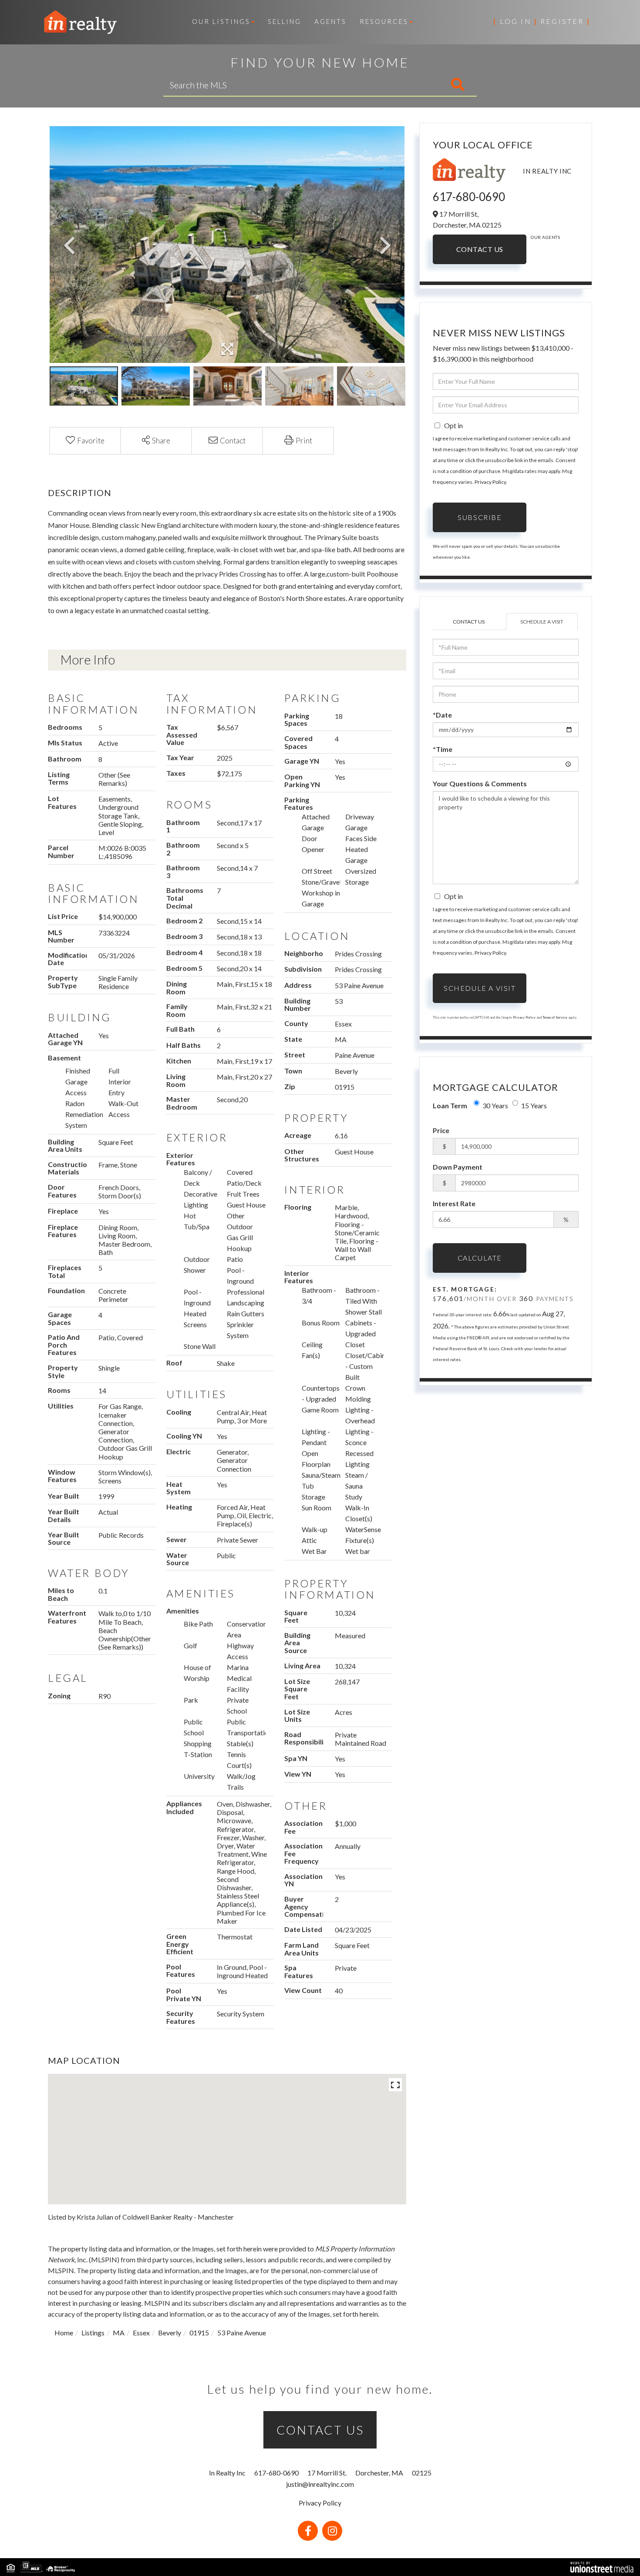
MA (119, 2333)
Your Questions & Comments (480, 783)
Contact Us (480, 249)
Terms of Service (555, 1017)
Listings (93, 2333)
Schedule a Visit (542, 622)
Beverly (170, 2333)
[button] (421, 85)
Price (441, 1130)
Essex (141, 2333)
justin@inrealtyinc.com (320, 2484)
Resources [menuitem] (384, 21)
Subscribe (480, 517)
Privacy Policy (490, 482)
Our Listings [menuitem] (221, 21)
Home (64, 2333)
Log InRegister (542, 21)
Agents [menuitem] (330, 21)
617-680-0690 (469, 197)
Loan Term (450, 1105)
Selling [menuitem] (285, 21)
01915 (199, 2333)
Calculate (480, 1258)
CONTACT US (320, 2430)
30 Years (495, 1105)
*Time (443, 749)
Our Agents (545, 237)
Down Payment (458, 1167)
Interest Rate (454, 1203)
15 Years (534, 1105)
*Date (442, 715)
